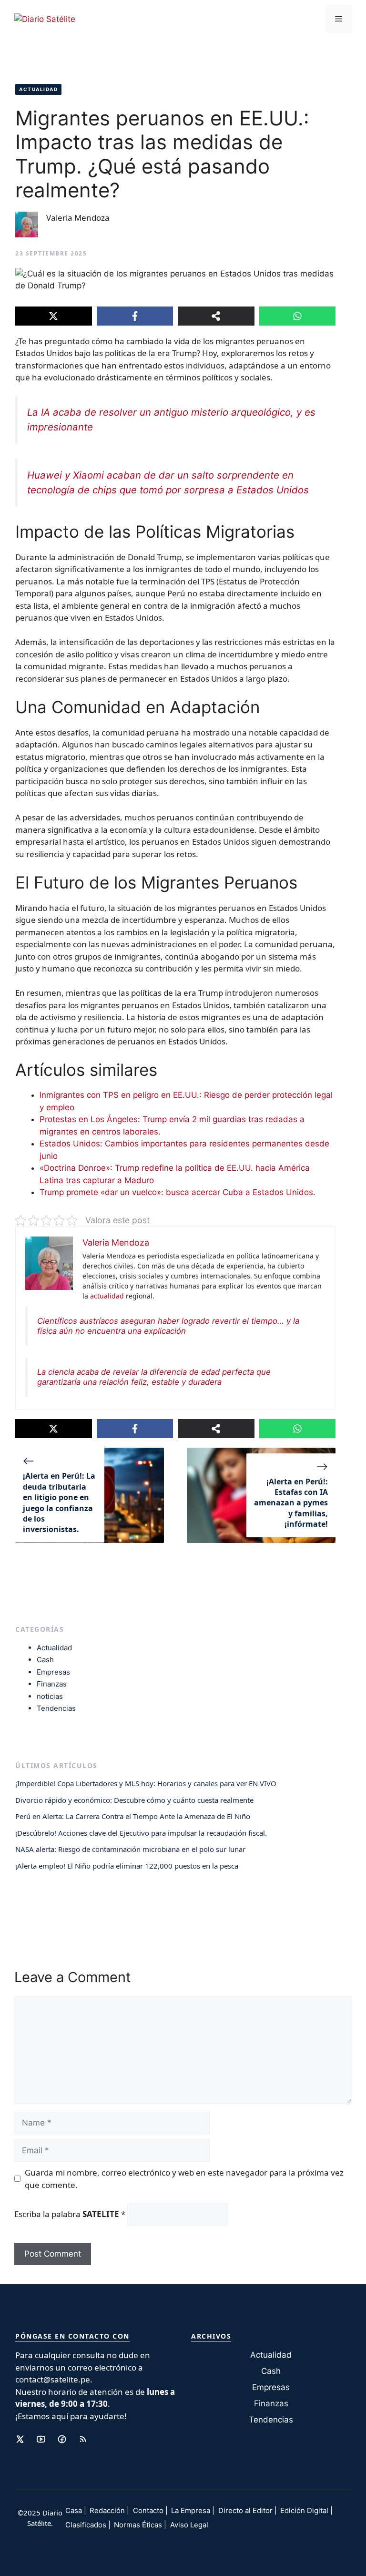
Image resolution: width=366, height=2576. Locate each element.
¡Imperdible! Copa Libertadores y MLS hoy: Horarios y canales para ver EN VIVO (146, 1783)
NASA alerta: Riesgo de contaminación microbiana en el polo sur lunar (130, 1849)
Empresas (53, 1672)
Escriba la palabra (70, 2214)
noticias (50, 1696)
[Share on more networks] (216, 316)
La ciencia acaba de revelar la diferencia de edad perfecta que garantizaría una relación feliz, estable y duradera (154, 1377)
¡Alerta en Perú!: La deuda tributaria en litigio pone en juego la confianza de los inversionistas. (59, 1503)
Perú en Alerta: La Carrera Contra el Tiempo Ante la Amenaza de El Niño (133, 1816)
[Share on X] (54, 316)
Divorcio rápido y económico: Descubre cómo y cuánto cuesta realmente (134, 1800)
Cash (45, 1660)
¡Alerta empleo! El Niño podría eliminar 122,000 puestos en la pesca (127, 1866)
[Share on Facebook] (135, 316)
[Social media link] (20, 2439)
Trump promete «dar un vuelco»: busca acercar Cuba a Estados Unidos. (178, 1192)
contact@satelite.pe (53, 2379)
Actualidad (38, 89)
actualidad (107, 1296)
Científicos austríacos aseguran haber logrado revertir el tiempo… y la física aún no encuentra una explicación (168, 1326)
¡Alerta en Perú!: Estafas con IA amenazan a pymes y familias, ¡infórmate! (291, 1503)
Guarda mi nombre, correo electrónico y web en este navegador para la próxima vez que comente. (184, 2179)
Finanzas (52, 1684)
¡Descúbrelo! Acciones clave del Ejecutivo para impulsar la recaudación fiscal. (141, 1833)
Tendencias (56, 1708)
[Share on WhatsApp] (298, 316)
